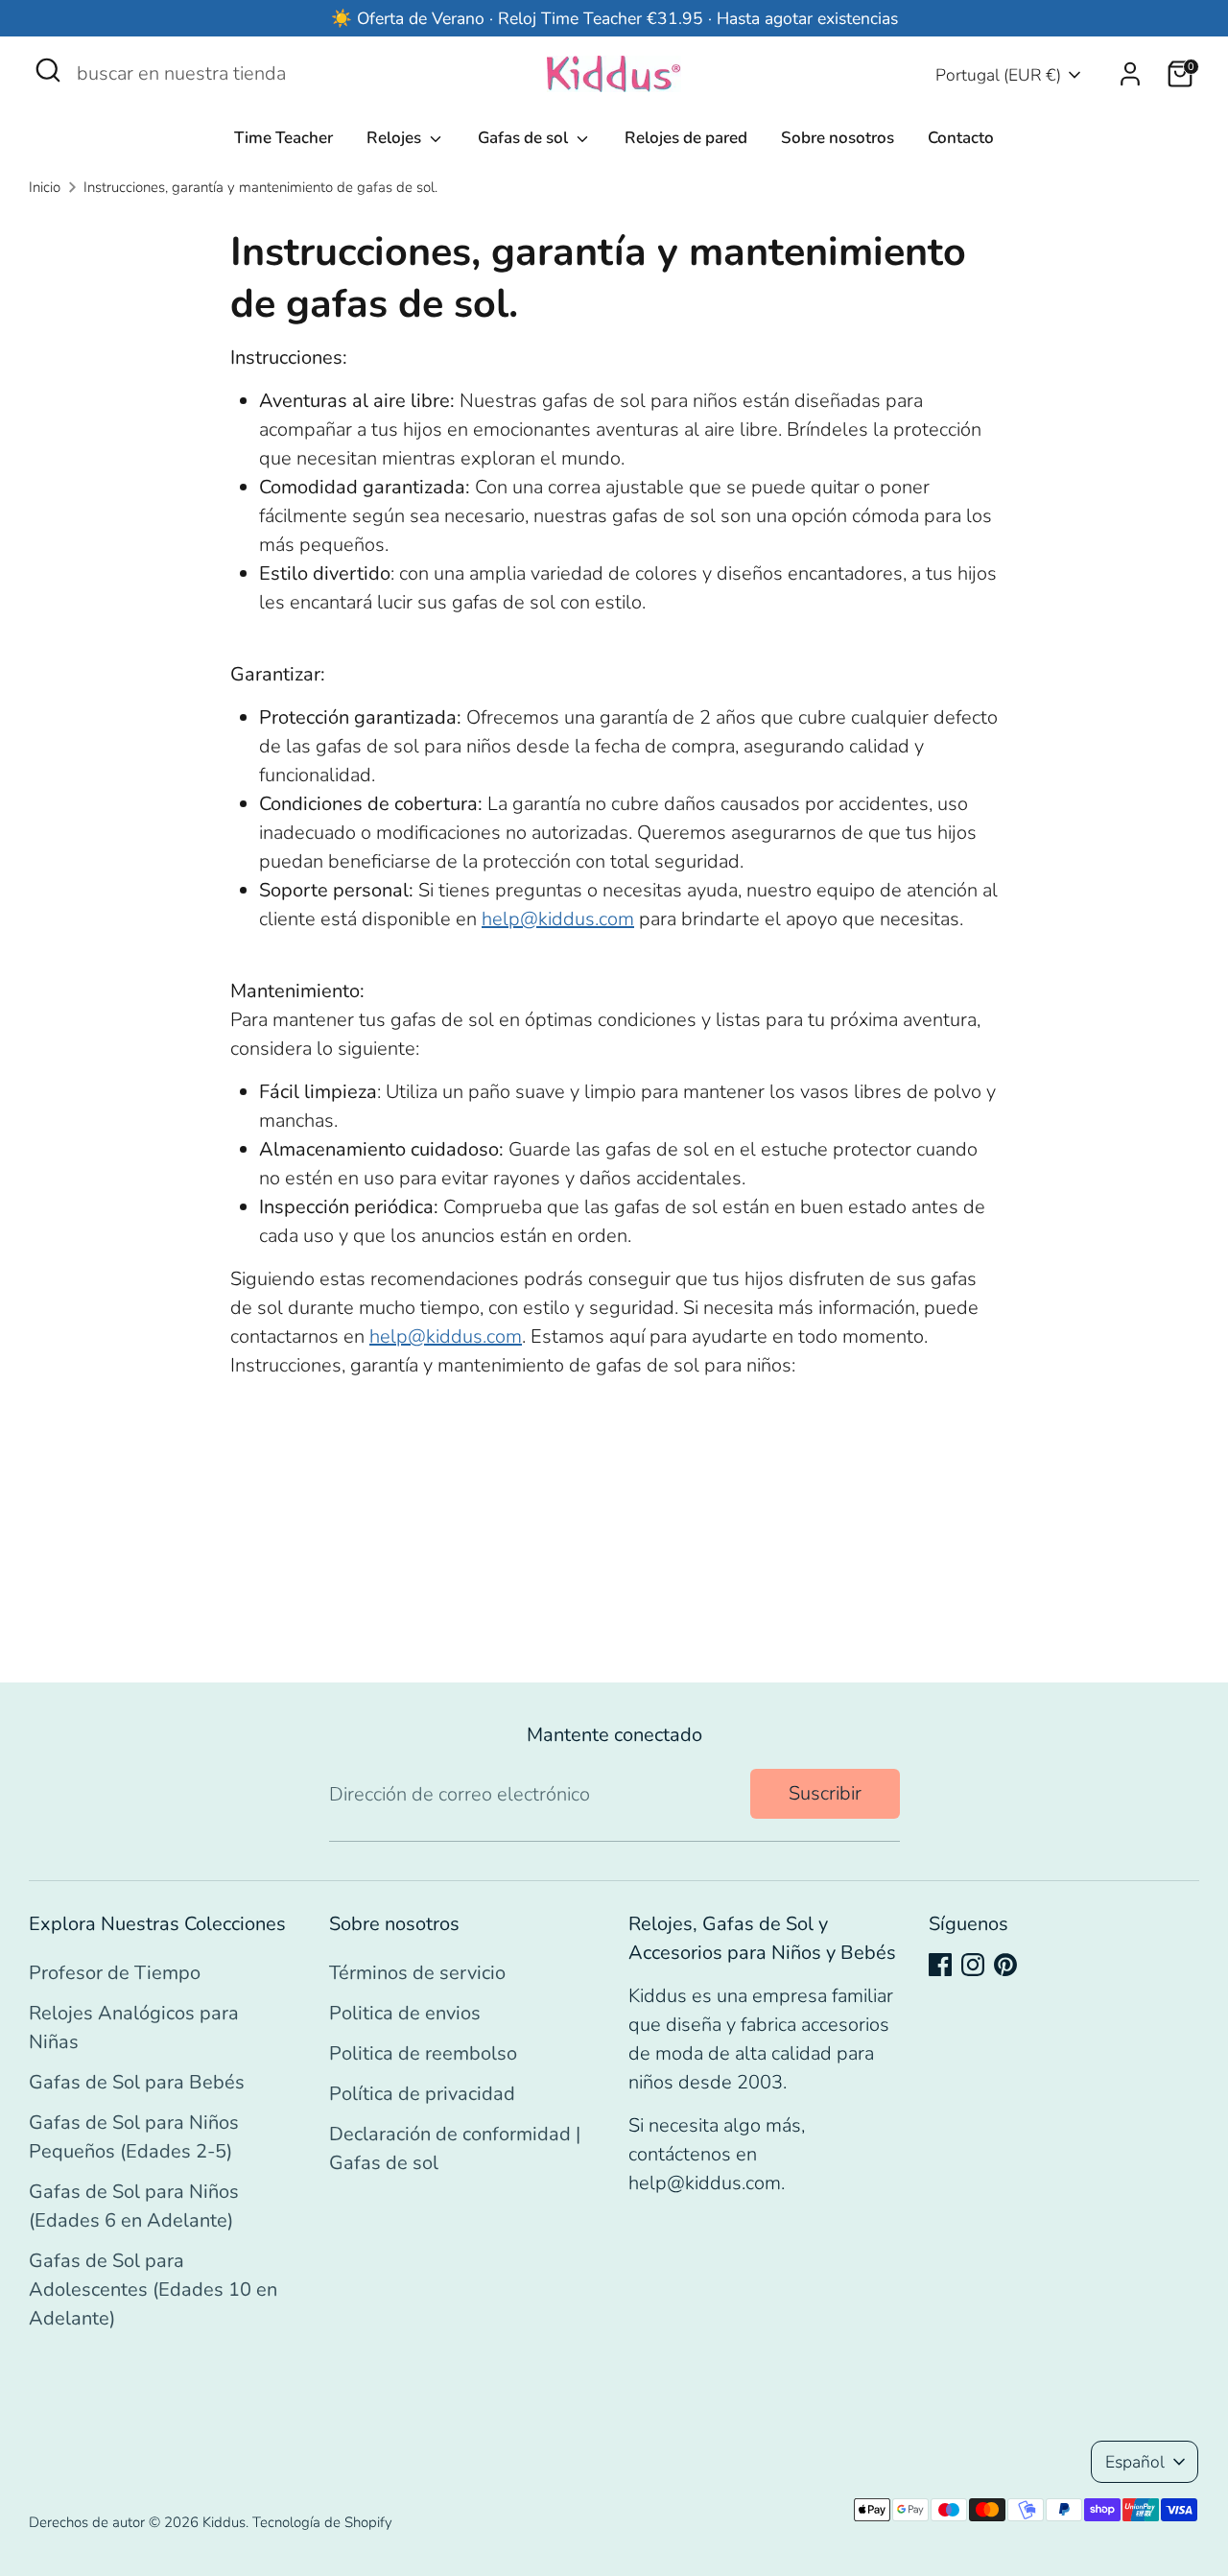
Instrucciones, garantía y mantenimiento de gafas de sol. (260, 187)
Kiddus (224, 2522)
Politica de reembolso (423, 2053)
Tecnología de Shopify (322, 2522)
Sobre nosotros (838, 138)
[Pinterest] (1005, 1965)
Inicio (45, 187)
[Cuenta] (1130, 74)
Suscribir (825, 1793)
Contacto (961, 138)
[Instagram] (973, 1965)
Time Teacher (283, 138)
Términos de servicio (417, 1973)
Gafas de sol (525, 138)
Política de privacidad (422, 2094)
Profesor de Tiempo (115, 1973)
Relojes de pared (686, 138)
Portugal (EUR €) (998, 75)
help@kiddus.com (558, 919)
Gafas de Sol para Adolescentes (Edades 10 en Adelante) (153, 2290)
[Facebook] (940, 1965)
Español (1135, 2462)
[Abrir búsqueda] (48, 70)
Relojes (396, 138)
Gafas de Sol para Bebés (137, 2082)
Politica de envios (405, 2013)
